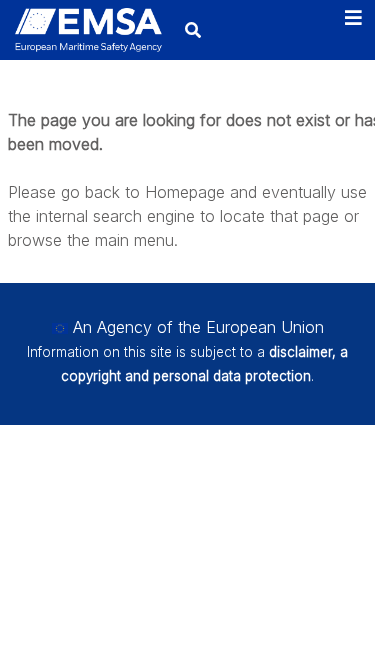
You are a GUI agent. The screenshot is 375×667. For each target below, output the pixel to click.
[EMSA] (88, 30)
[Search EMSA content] (192, 29)
